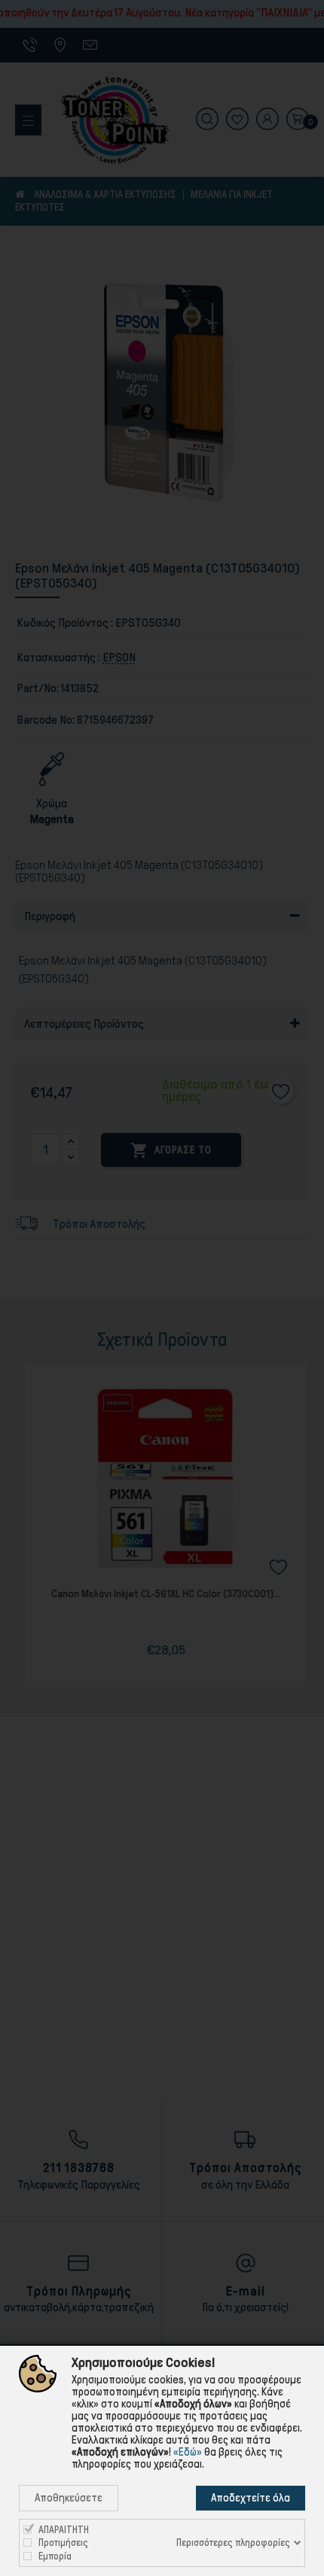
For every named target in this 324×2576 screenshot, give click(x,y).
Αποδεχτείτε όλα (251, 2498)
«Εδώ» (188, 2452)
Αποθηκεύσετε (69, 2498)
